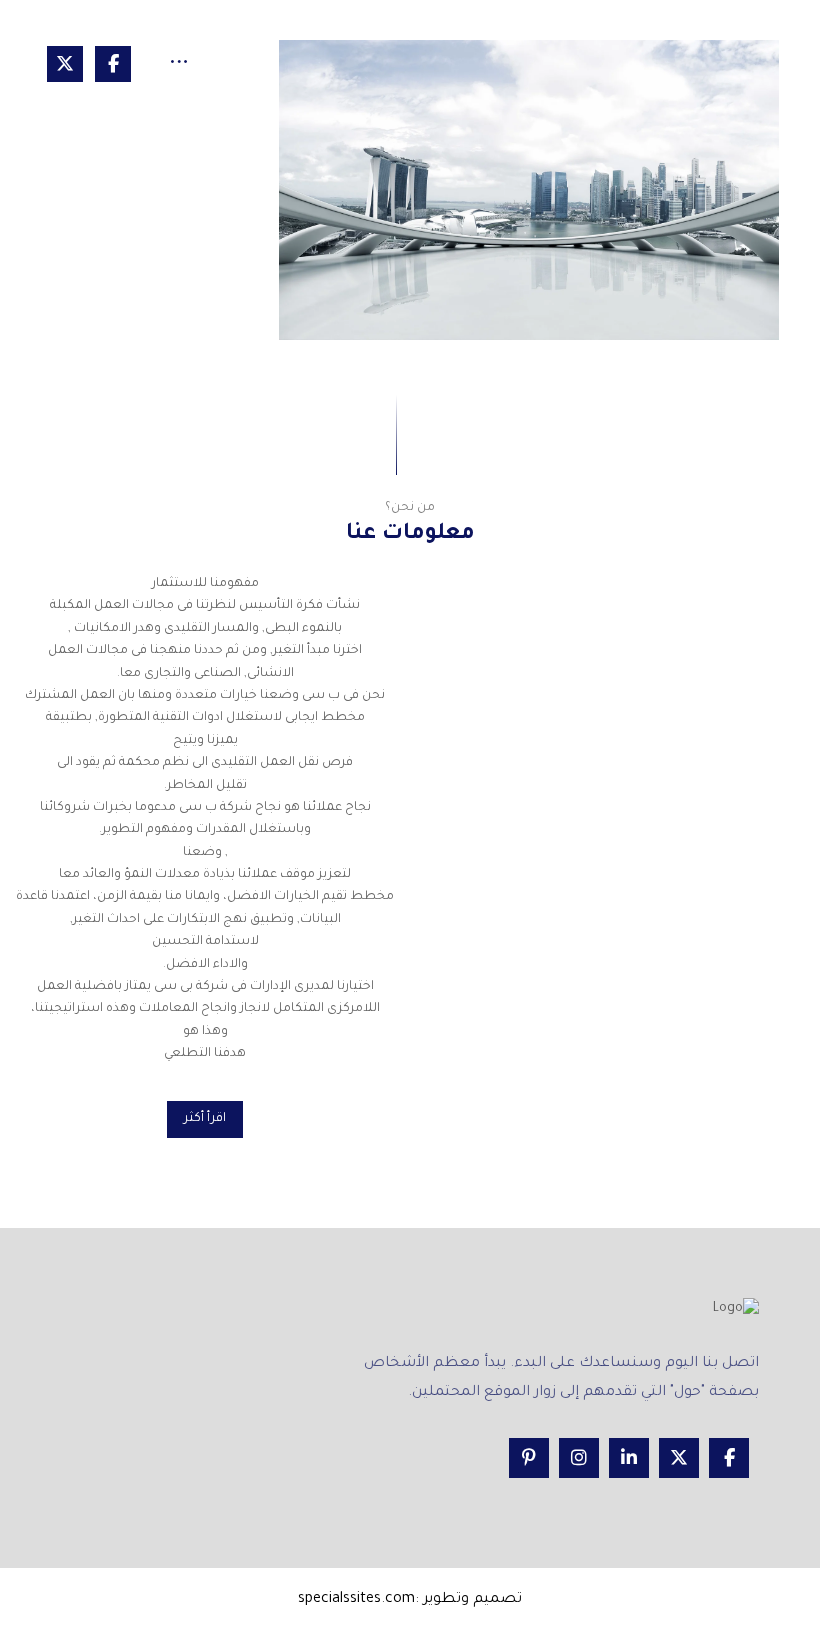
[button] (113, 64)
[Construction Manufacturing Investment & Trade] (529, 190)
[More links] (179, 66)
